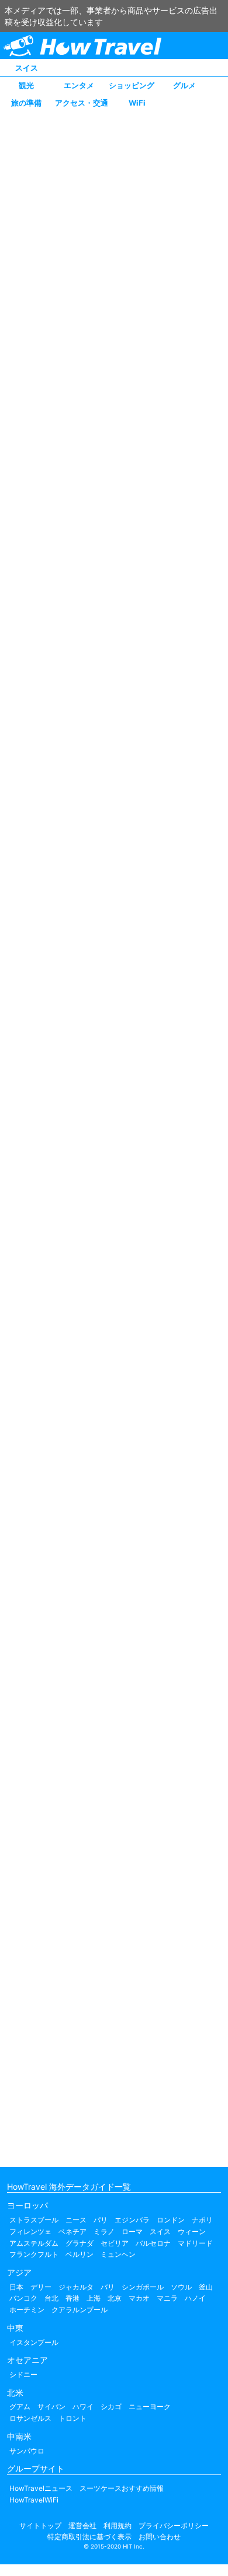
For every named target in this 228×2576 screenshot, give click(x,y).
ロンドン (171, 2220)
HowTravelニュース (41, 2488)
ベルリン (80, 2254)
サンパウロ (27, 2451)
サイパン (51, 2407)
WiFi (137, 103)
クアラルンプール (80, 2310)
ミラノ (104, 2231)
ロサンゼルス (30, 2418)
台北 (51, 2298)
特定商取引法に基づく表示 (89, 2537)
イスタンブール (34, 2342)
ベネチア (72, 2231)
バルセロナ (153, 2243)
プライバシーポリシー (174, 2526)
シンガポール (143, 2287)
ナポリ (202, 2220)
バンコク (23, 2298)
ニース (76, 2220)
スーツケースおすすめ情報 (122, 2488)
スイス (27, 68)
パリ (101, 2220)
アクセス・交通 (82, 103)
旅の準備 (26, 103)
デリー (41, 2287)
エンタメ (79, 85)
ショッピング (132, 85)
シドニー (23, 2374)
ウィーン (192, 2231)
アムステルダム (34, 2243)
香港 (72, 2298)
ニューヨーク (150, 2407)
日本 (16, 2287)
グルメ (184, 85)
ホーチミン (27, 2310)
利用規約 (118, 2526)
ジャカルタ (76, 2287)
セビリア (115, 2243)
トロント (72, 2418)
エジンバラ (132, 2220)
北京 (115, 2298)
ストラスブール (34, 2220)
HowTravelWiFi (34, 2500)
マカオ (139, 2298)
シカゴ (111, 2407)
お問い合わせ (160, 2537)
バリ (108, 2287)
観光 (26, 85)
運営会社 (82, 2526)
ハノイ (195, 2298)
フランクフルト (34, 2254)
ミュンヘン (118, 2254)
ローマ (132, 2231)
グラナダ (80, 2243)
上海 (94, 2298)
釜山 (206, 2287)
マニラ (167, 2298)
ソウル (181, 2287)
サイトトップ (40, 2526)
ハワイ (83, 2407)
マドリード (195, 2243)
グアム (20, 2407)
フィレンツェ (30, 2231)
